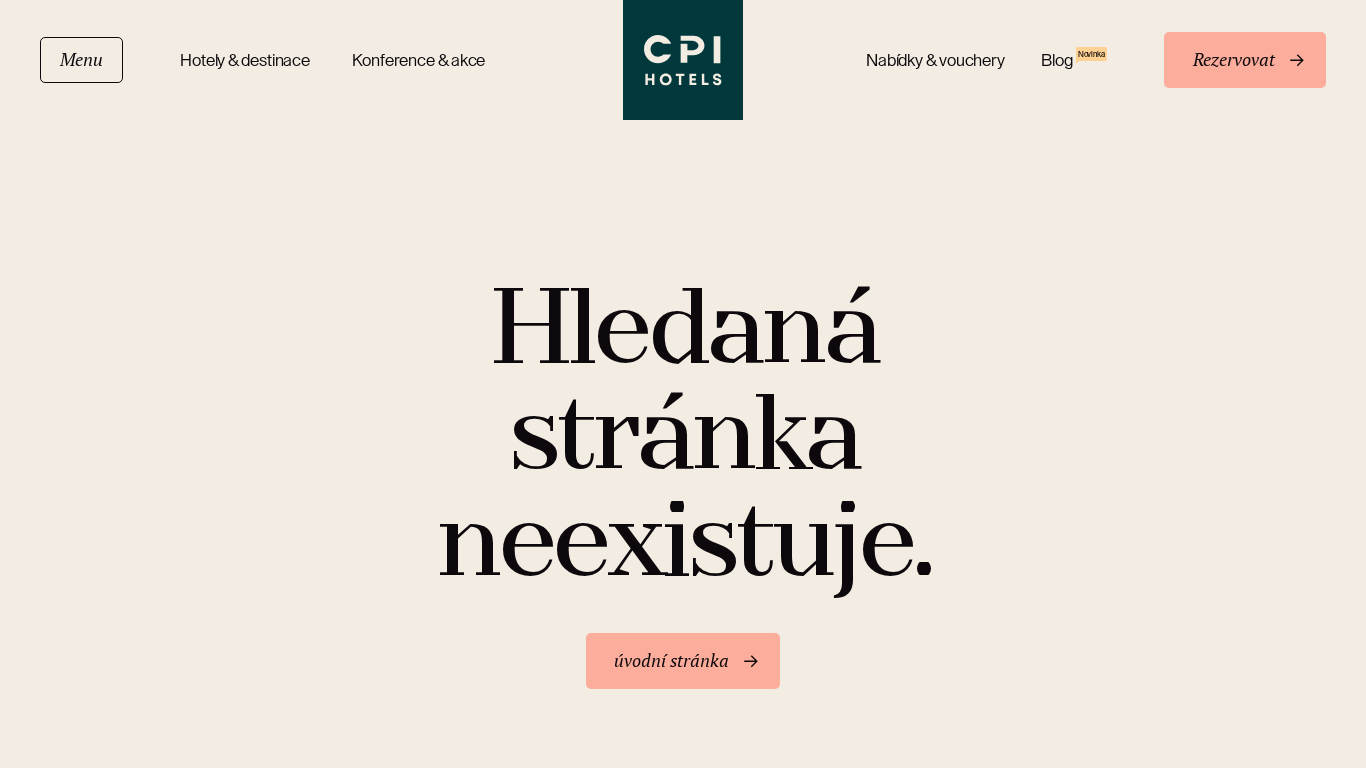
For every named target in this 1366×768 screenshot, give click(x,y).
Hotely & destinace (248, 60)
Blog (1073, 59)
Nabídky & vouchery (935, 60)
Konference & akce (418, 60)
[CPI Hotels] (683, 60)
